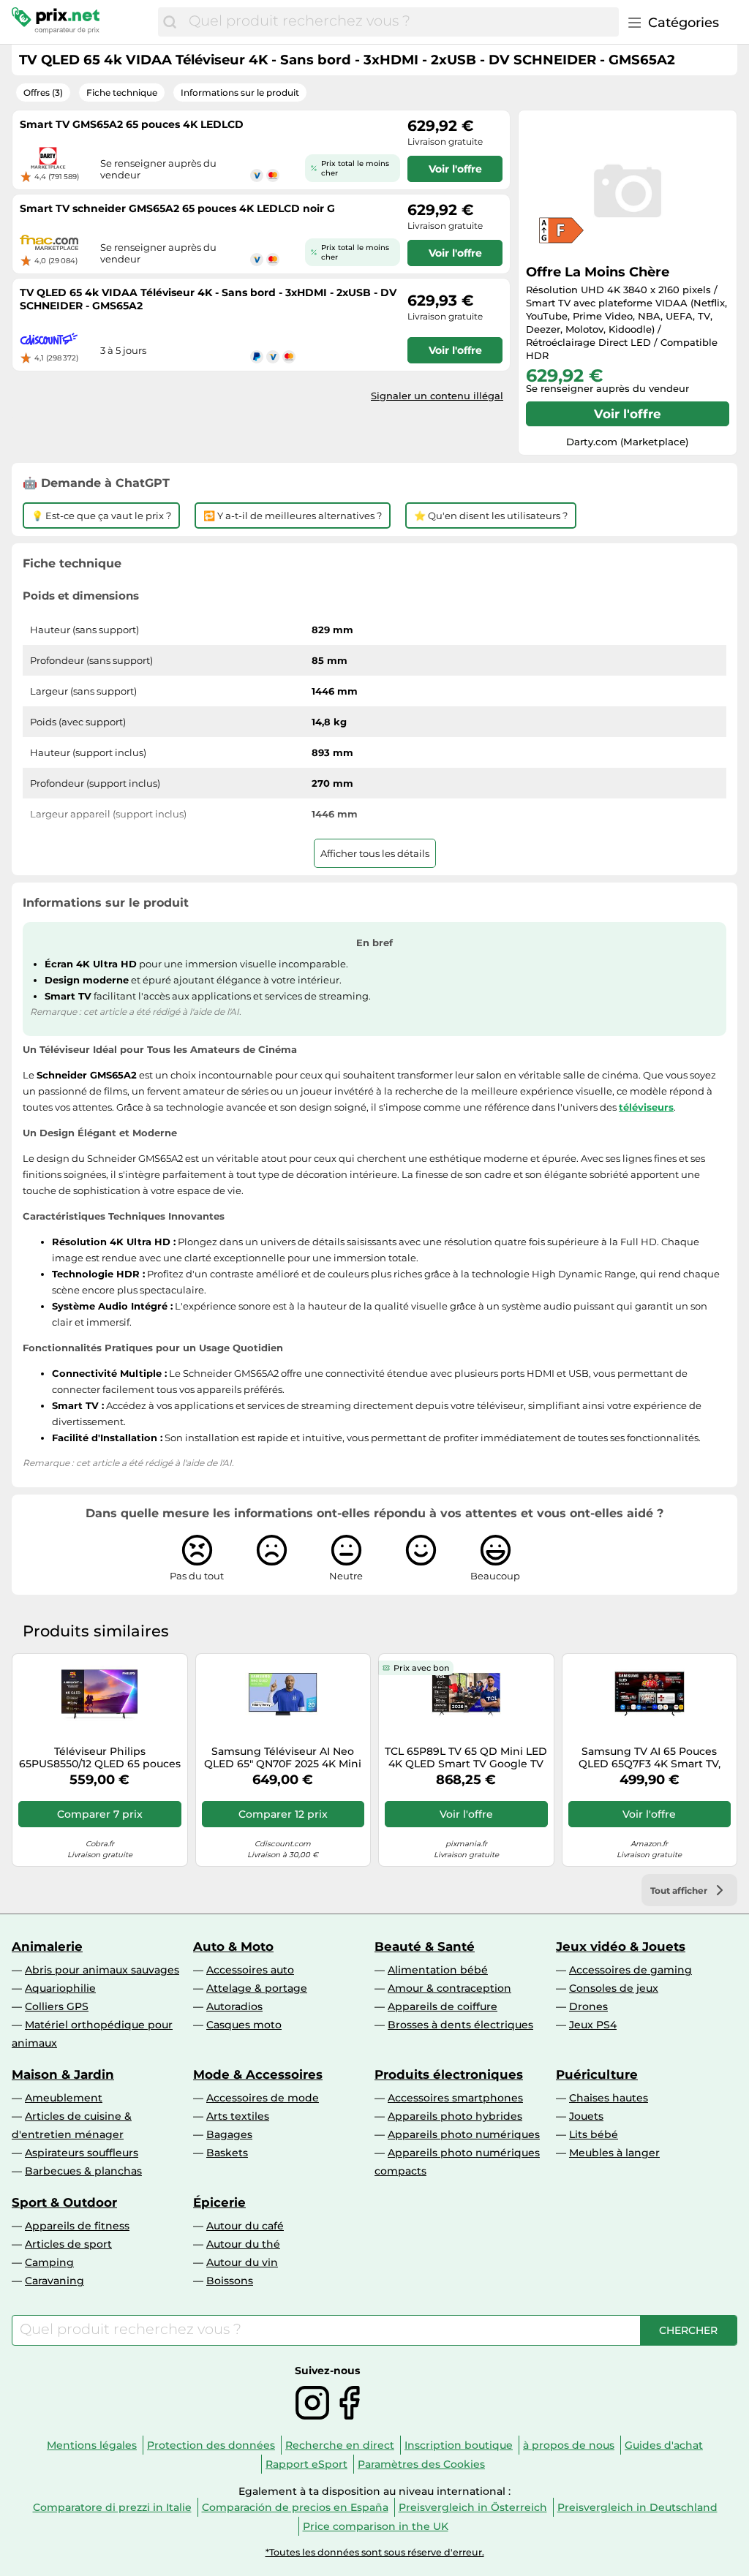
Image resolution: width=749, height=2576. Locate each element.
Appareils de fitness (77, 2226)
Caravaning (54, 2281)
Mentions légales (92, 2445)
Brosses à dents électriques (460, 2025)
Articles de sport (68, 2244)
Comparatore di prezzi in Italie (112, 2507)
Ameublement (64, 2098)
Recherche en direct (340, 2445)
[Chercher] (170, 22)
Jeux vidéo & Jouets (621, 1946)
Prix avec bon (421, 1668)
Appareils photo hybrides (455, 2116)
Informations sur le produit (240, 92)
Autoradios (234, 2006)
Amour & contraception (449, 1988)
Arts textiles (238, 2116)
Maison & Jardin (63, 2074)
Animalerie (47, 1946)
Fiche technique (122, 92)
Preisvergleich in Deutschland (637, 2507)
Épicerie (219, 2202)
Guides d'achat (664, 2445)
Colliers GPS (57, 2006)
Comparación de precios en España (295, 2507)
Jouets (586, 2116)
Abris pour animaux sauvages (102, 1970)
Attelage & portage (257, 1988)
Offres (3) (43, 92)
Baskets (227, 2153)
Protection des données (211, 2445)
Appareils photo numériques (464, 2134)
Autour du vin (242, 2262)
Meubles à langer (614, 2153)
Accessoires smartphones (455, 2098)
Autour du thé (243, 2244)
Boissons (230, 2281)
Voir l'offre (628, 414)
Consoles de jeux (614, 1988)
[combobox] (400, 22)
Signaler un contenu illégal (437, 396)
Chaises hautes (609, 2098)
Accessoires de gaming (631, 1970)
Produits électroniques (449, 2074)
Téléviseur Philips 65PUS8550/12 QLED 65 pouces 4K (100, 1758)
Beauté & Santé (425, 1946)
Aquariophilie (60, 1988)
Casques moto (244, 2025)
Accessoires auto (250, 1970)
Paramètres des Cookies (421, 2464)
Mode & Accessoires (258, 2074)
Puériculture (597, 2074)
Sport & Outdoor (64, 2202)
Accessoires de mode (263, 2098)
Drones (588, 2006)
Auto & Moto (233, 1946)
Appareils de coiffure (443, 2006)
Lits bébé (594, 2134)
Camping (49, 2262)
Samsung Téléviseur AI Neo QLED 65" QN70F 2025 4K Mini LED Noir (283, 1758)
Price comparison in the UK (376, 2526)
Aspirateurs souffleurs (82, 2153)
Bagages (229, 2134)
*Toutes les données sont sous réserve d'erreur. (375, 2552)
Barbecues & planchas (83, 2171)
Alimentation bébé (438, 1970)
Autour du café (245, 2226)
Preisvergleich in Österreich (473, 2507)
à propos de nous (569, 2445)
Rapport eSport (306, 2464)
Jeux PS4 (593, 2025)
